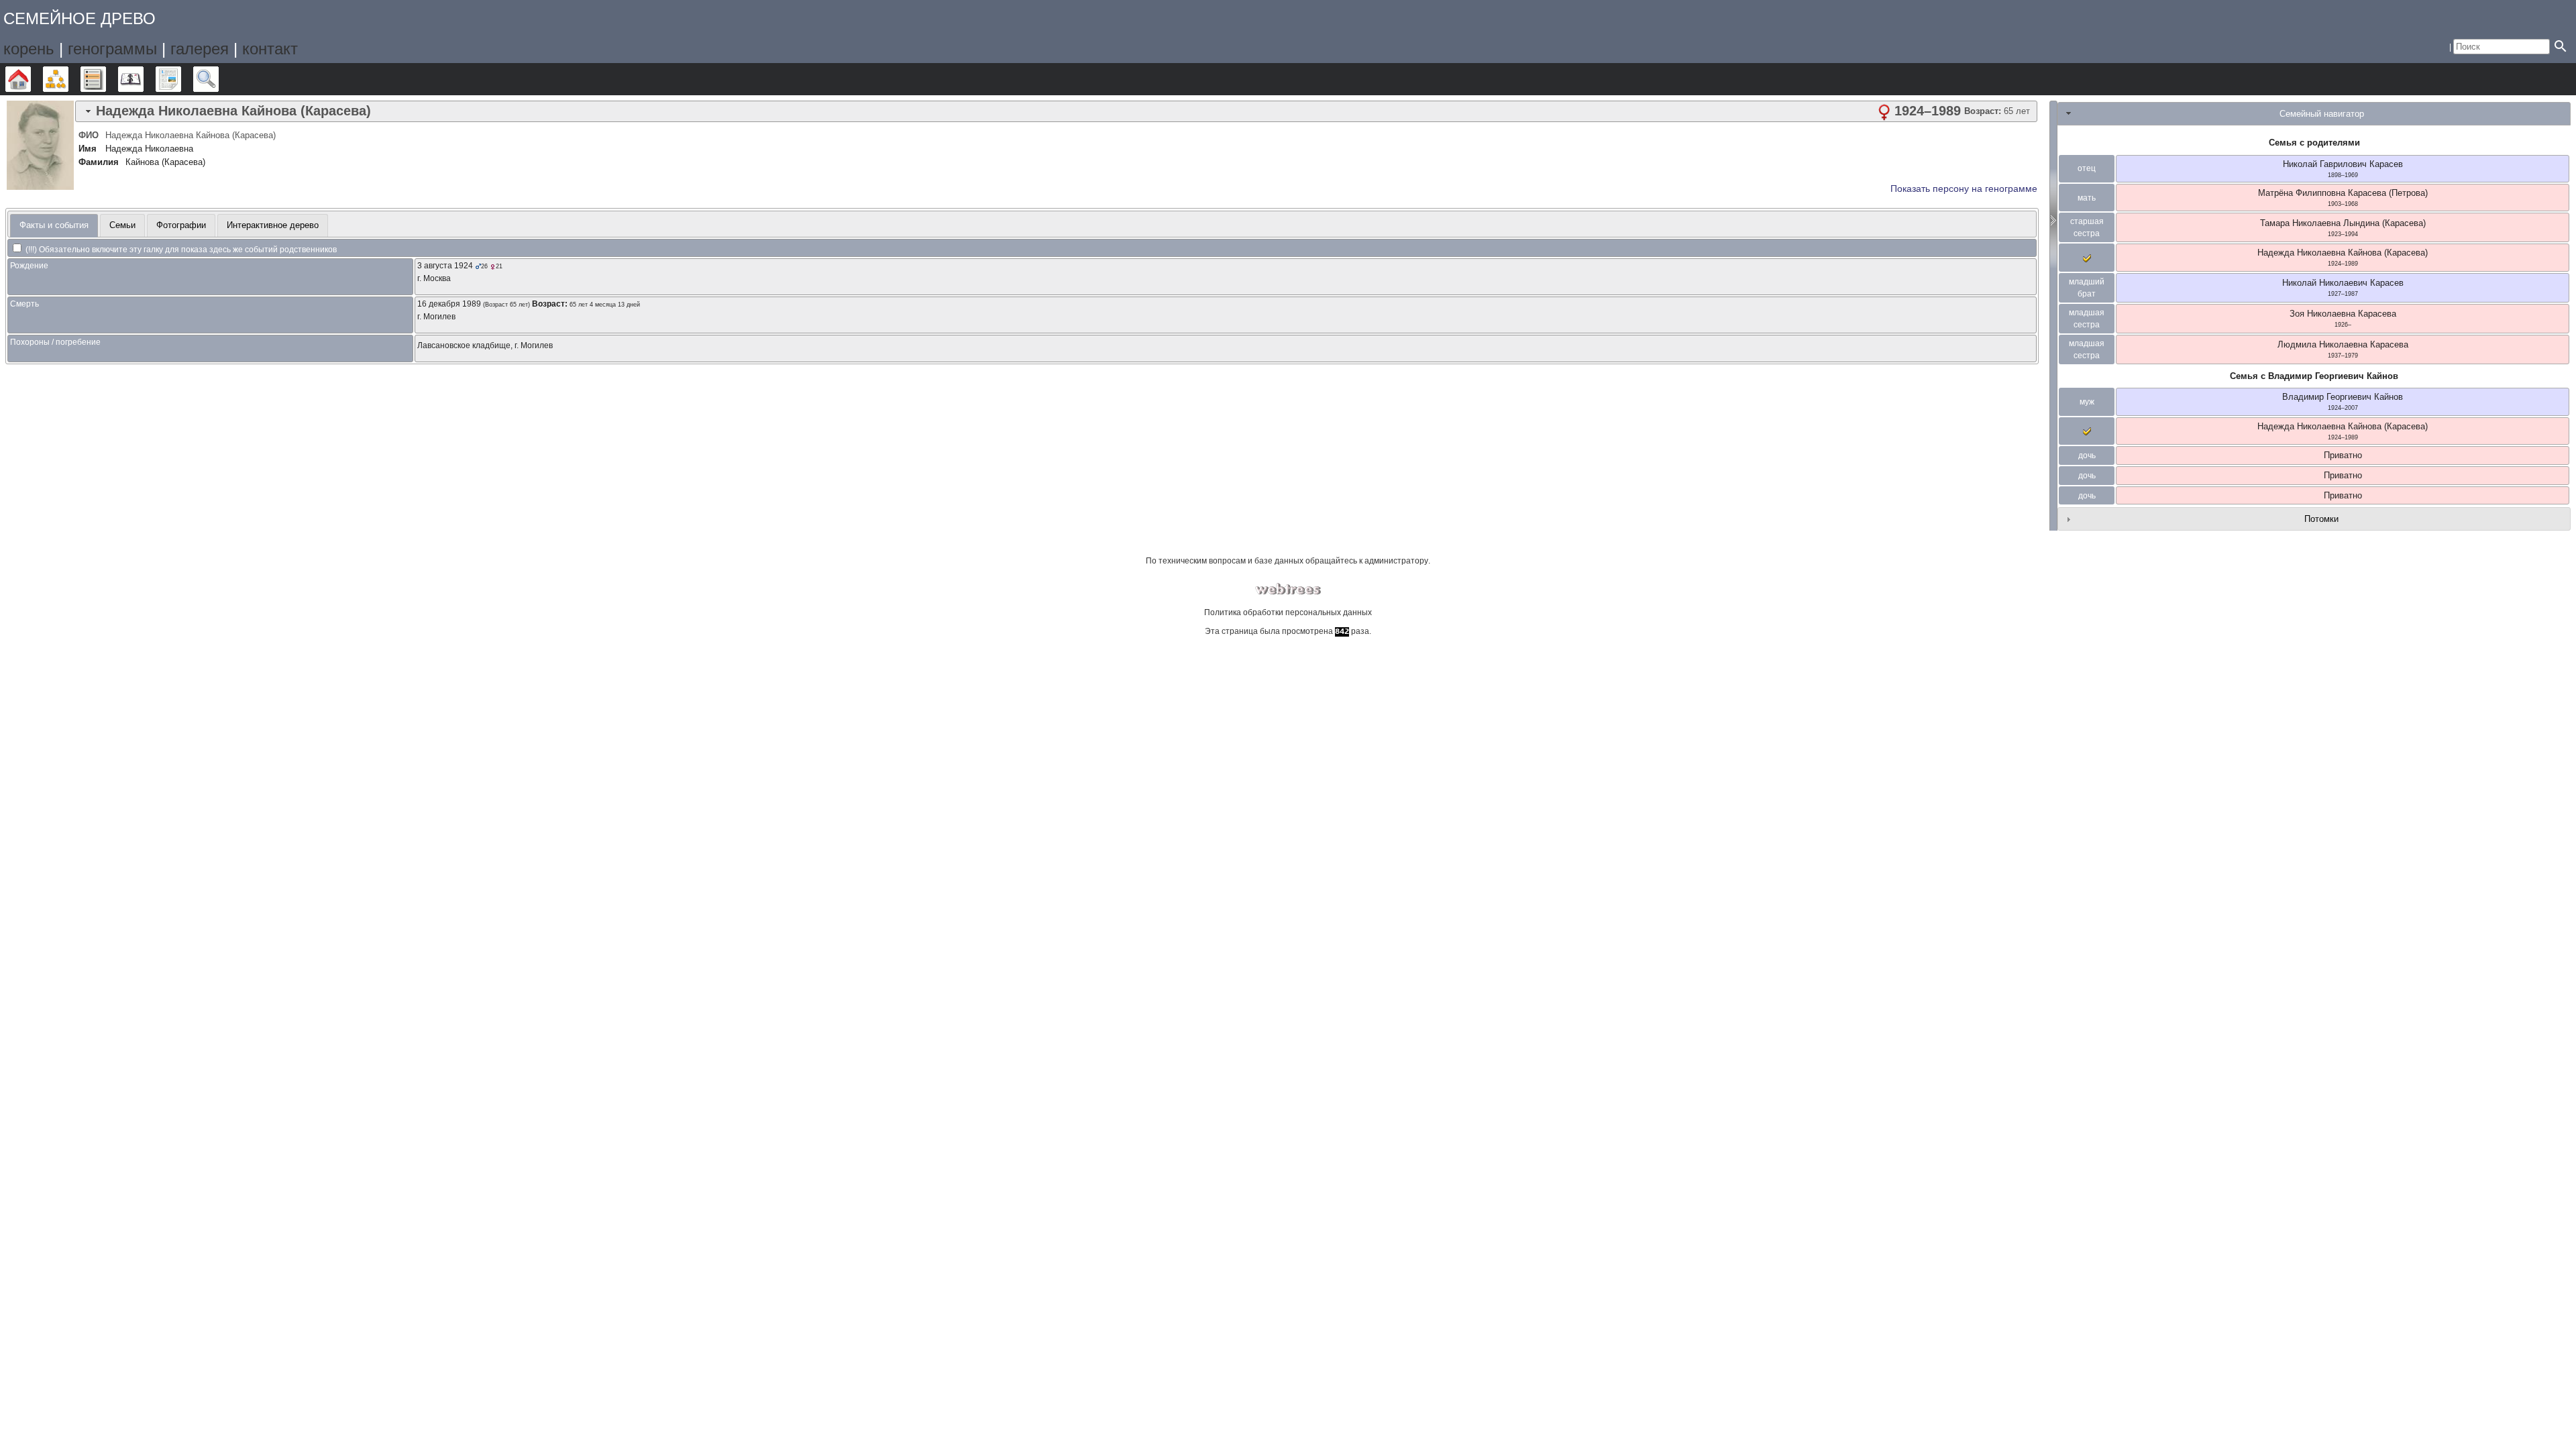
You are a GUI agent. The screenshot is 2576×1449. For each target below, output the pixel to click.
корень (29, 49)
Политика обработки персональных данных (1288, 612)
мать (2087, 198)
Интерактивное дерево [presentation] (273, 225)
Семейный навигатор (2322, 114)
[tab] (1056, 111)
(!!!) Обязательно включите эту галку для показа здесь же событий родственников (180, 250)
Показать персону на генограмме (1964, 189)
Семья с (2314, 376)
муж (2087, 402)
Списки (106, 79)
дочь (2087, 455)
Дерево (31, 79)
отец (2087, 168)
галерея (200, 49)
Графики (68, 79)
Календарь (143, 79)
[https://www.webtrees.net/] (1288, 589)
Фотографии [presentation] (181, 225)
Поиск (218, 79)
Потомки (2321, 519)
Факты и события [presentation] (54, 225)
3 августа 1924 (445, 266)
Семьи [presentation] (122, 225)
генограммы (112, 49)
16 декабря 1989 (449, 304)
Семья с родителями (2314, 143)
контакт (270, 49)
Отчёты (181, 79)
